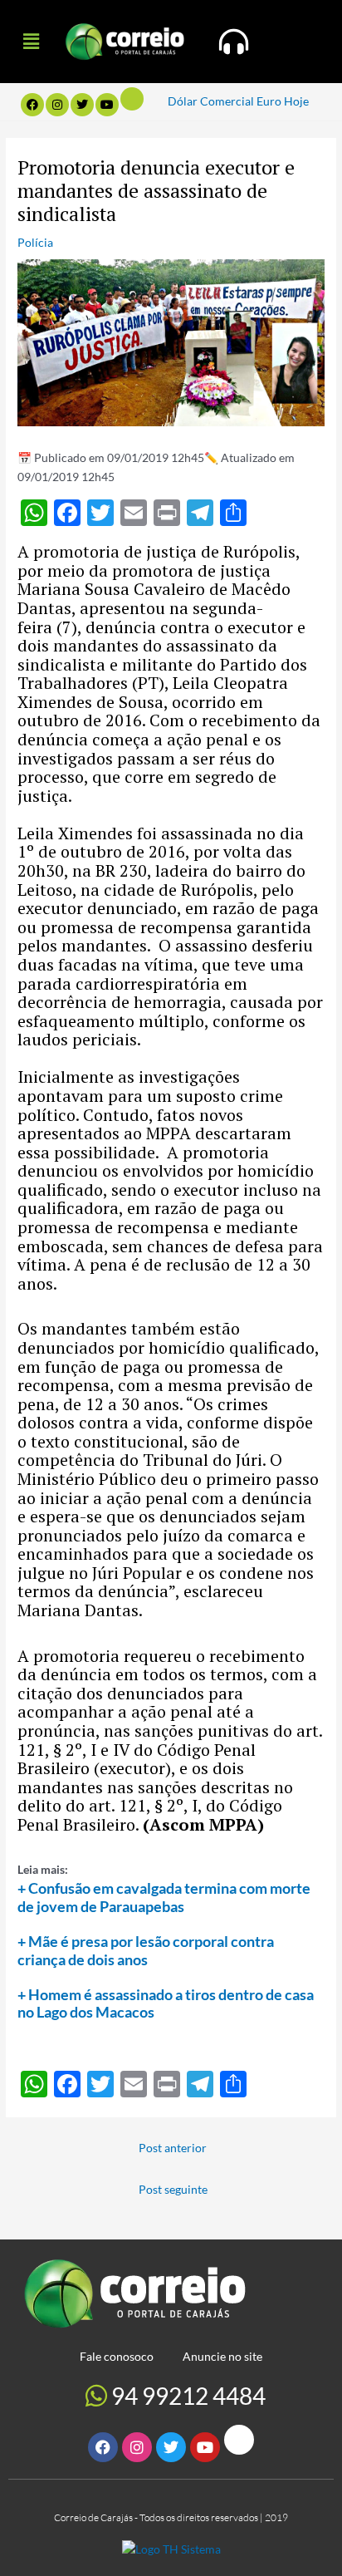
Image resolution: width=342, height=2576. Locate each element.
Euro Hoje (283, 101)
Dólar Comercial (211, 101)
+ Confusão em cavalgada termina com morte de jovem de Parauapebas (164, 1897)
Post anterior (173, 2148)
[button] (31, 41)
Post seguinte (173, 2189)
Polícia (35, 242)
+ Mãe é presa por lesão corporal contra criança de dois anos (146, 1950)
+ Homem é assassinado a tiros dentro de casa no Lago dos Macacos (166, 2003)
